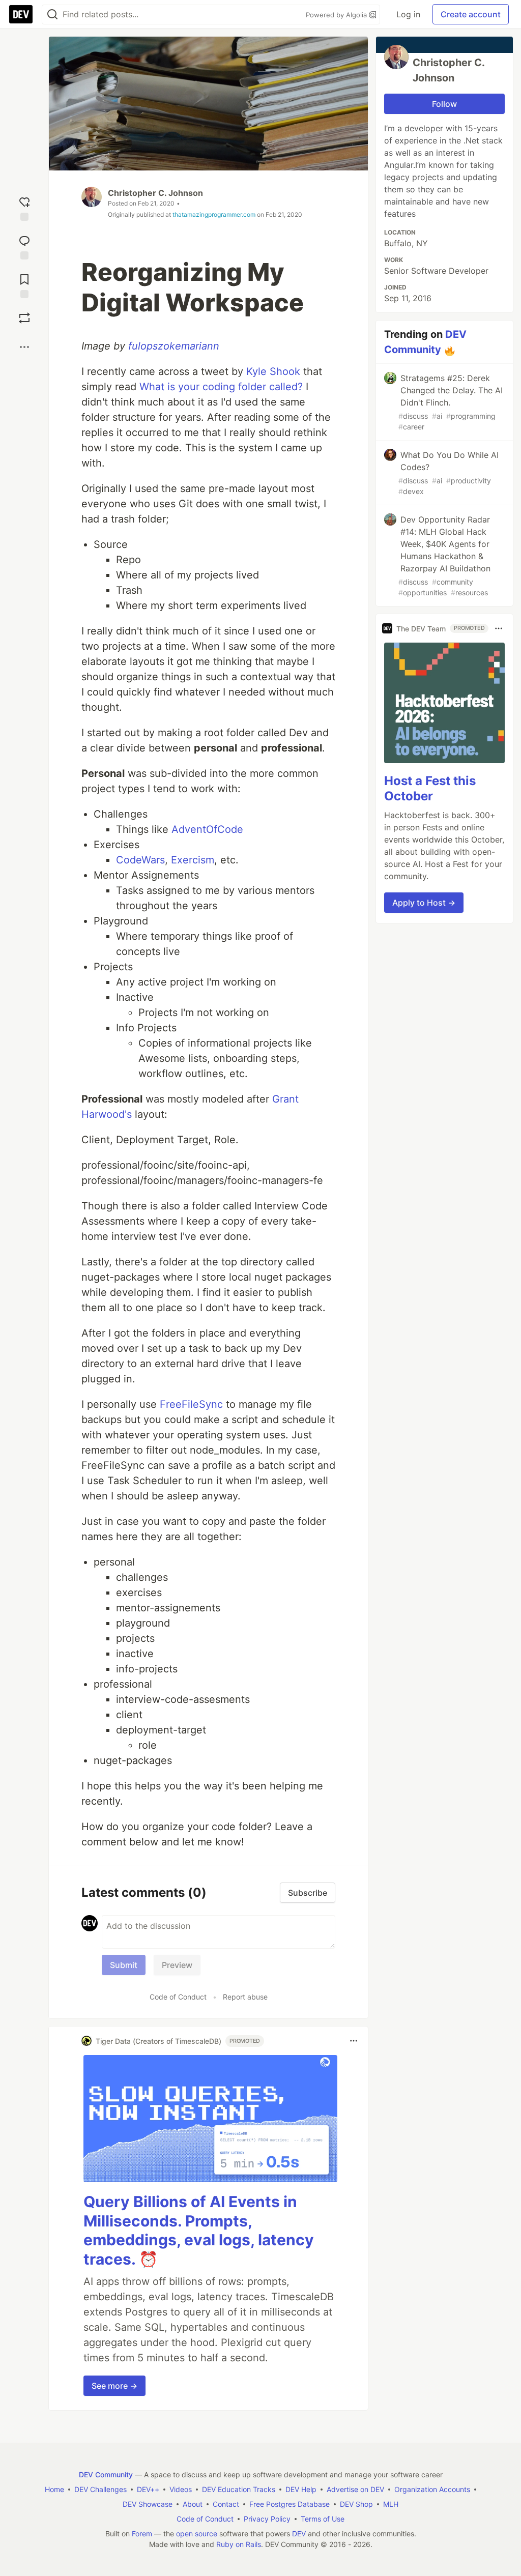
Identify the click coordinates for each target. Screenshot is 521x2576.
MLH (391, 2504)
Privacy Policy (267, 2519)
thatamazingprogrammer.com (214, 214)
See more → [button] (114, 2386)
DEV (299, 2534)
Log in (408, 14)
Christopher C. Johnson (155, 193)
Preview (177, 1965)
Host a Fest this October (430, 788)
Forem (142, 2534)
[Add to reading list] (24, 284)
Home (54, 2489)
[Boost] (24, 318)
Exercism (193, 860)
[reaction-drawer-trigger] (24, 207)
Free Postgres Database (290, 2504)
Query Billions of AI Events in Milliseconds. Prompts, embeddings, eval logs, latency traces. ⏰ (199, 2230)
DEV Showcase (148, 2504)
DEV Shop (356, 2504)
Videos (181, 2489)
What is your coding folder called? (221, 387)
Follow (444, 104)
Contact (226, 2504)
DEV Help (301, 2489)
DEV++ (148, 2489)
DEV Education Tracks (239, 2489)
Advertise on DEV (355, 2489)
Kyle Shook (273, 371)
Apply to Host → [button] (424, 903)
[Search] (52, 15)
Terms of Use (323, 2519)
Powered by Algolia (337, 15)
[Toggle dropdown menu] (354, 2041)
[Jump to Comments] (24, 245)
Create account (471, 14)
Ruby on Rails (239, 2544)
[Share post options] (24, 347)
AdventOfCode (207, 829)
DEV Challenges (100, 2489)
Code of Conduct (178, 1997)
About (193, 2504)
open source (197, 2534)
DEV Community (106, 2474)
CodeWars (140, 860)
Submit (124, 1965)
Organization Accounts (432, 2489)
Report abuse (245, 1997)
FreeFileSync (191, 1404)
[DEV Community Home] (21, 14)
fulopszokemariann (174, 346)
